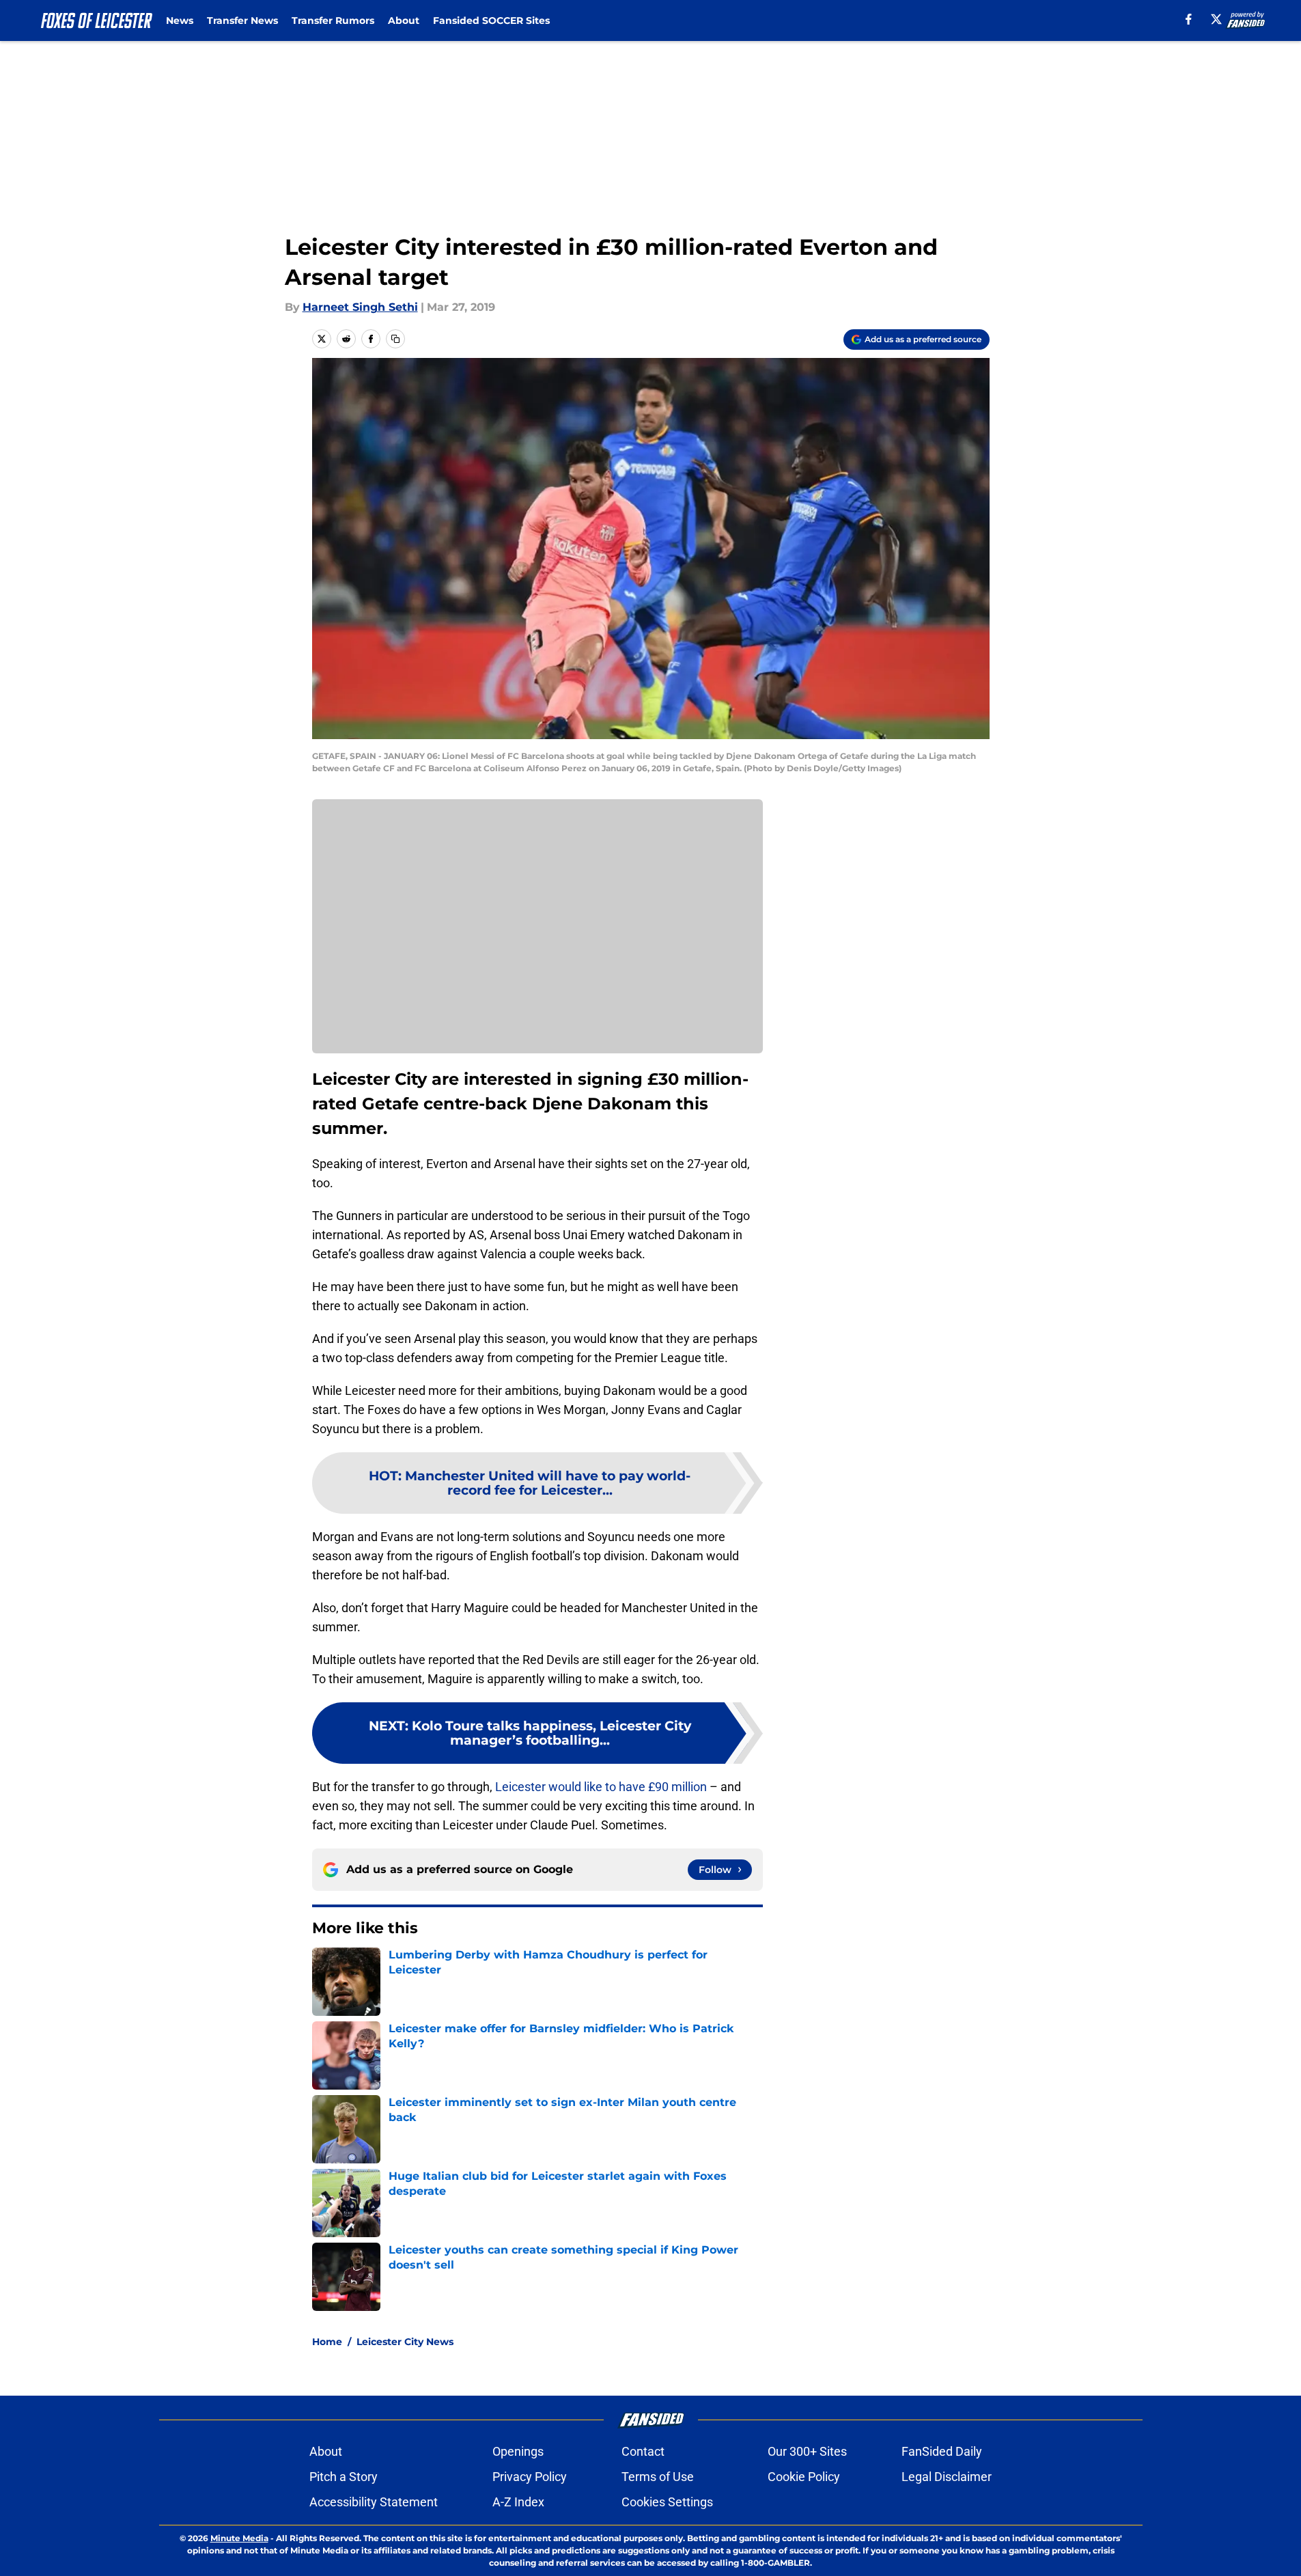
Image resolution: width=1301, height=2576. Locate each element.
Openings (518, 2451)
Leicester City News (405, 2342)
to (611, 1787)
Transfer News (242, 20)
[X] (1216, 19)
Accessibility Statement (374, 2502)
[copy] (395, 339)
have (632, 1787)
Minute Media (239, 2538)
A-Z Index (518, 2502)
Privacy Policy (530, 2477)
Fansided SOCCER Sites (491, 20)
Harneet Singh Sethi (360, 307)
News (180, 20)
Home (327, 2342)
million (689, 1787)
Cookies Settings (667, 2502)
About (404, 20)
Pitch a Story (344, 2477)
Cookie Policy (804, 2477)
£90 (658, 1787)
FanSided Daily (942, 2451)
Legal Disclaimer (947, 2477)
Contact (643, 2451)
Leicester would (538, 1787)
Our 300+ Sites (807, 2451)
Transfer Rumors (333, 20)
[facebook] (1189, 19)
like (593, 1787)
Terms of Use (658, 2477)
